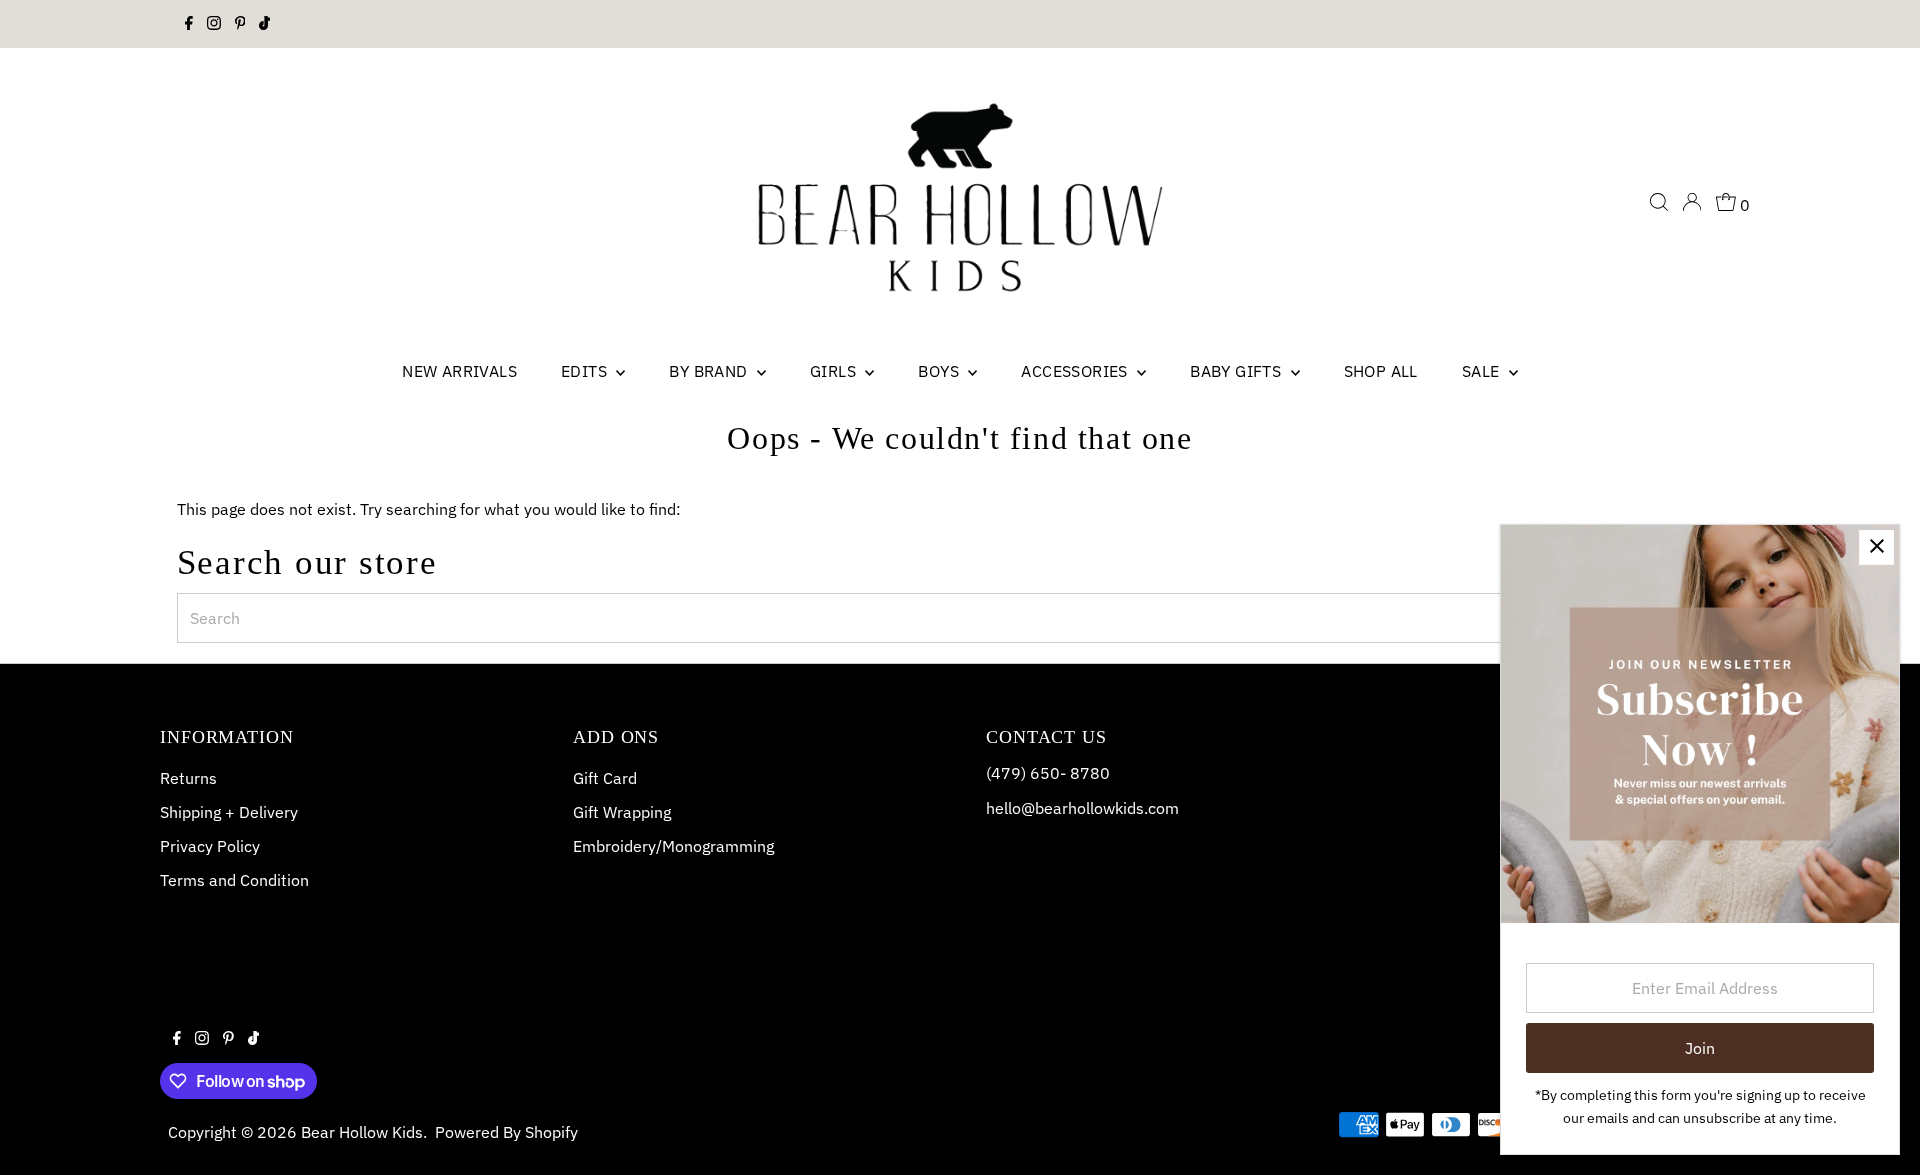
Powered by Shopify (506, 1132)
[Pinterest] (240, 24)
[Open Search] (1659, 202)
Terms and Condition (234, 880)
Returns (188, 778)
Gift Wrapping (622, 812)
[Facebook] (189, 24)
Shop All (1381, 371)
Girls (835, 371)
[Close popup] (1876, 547)
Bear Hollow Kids (362, 1132)
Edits (586, 371)
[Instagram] (214, 24)
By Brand (710, 371)
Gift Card (605, 778)
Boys (940, 371)
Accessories (1076, 371)
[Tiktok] (264, 24)
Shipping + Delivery (229, 812)
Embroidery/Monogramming (673, 846)
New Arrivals (459, 371)
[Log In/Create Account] (1692, 202)
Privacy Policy (210, 846)
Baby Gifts (1237, 371)
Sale (1483, 371)
